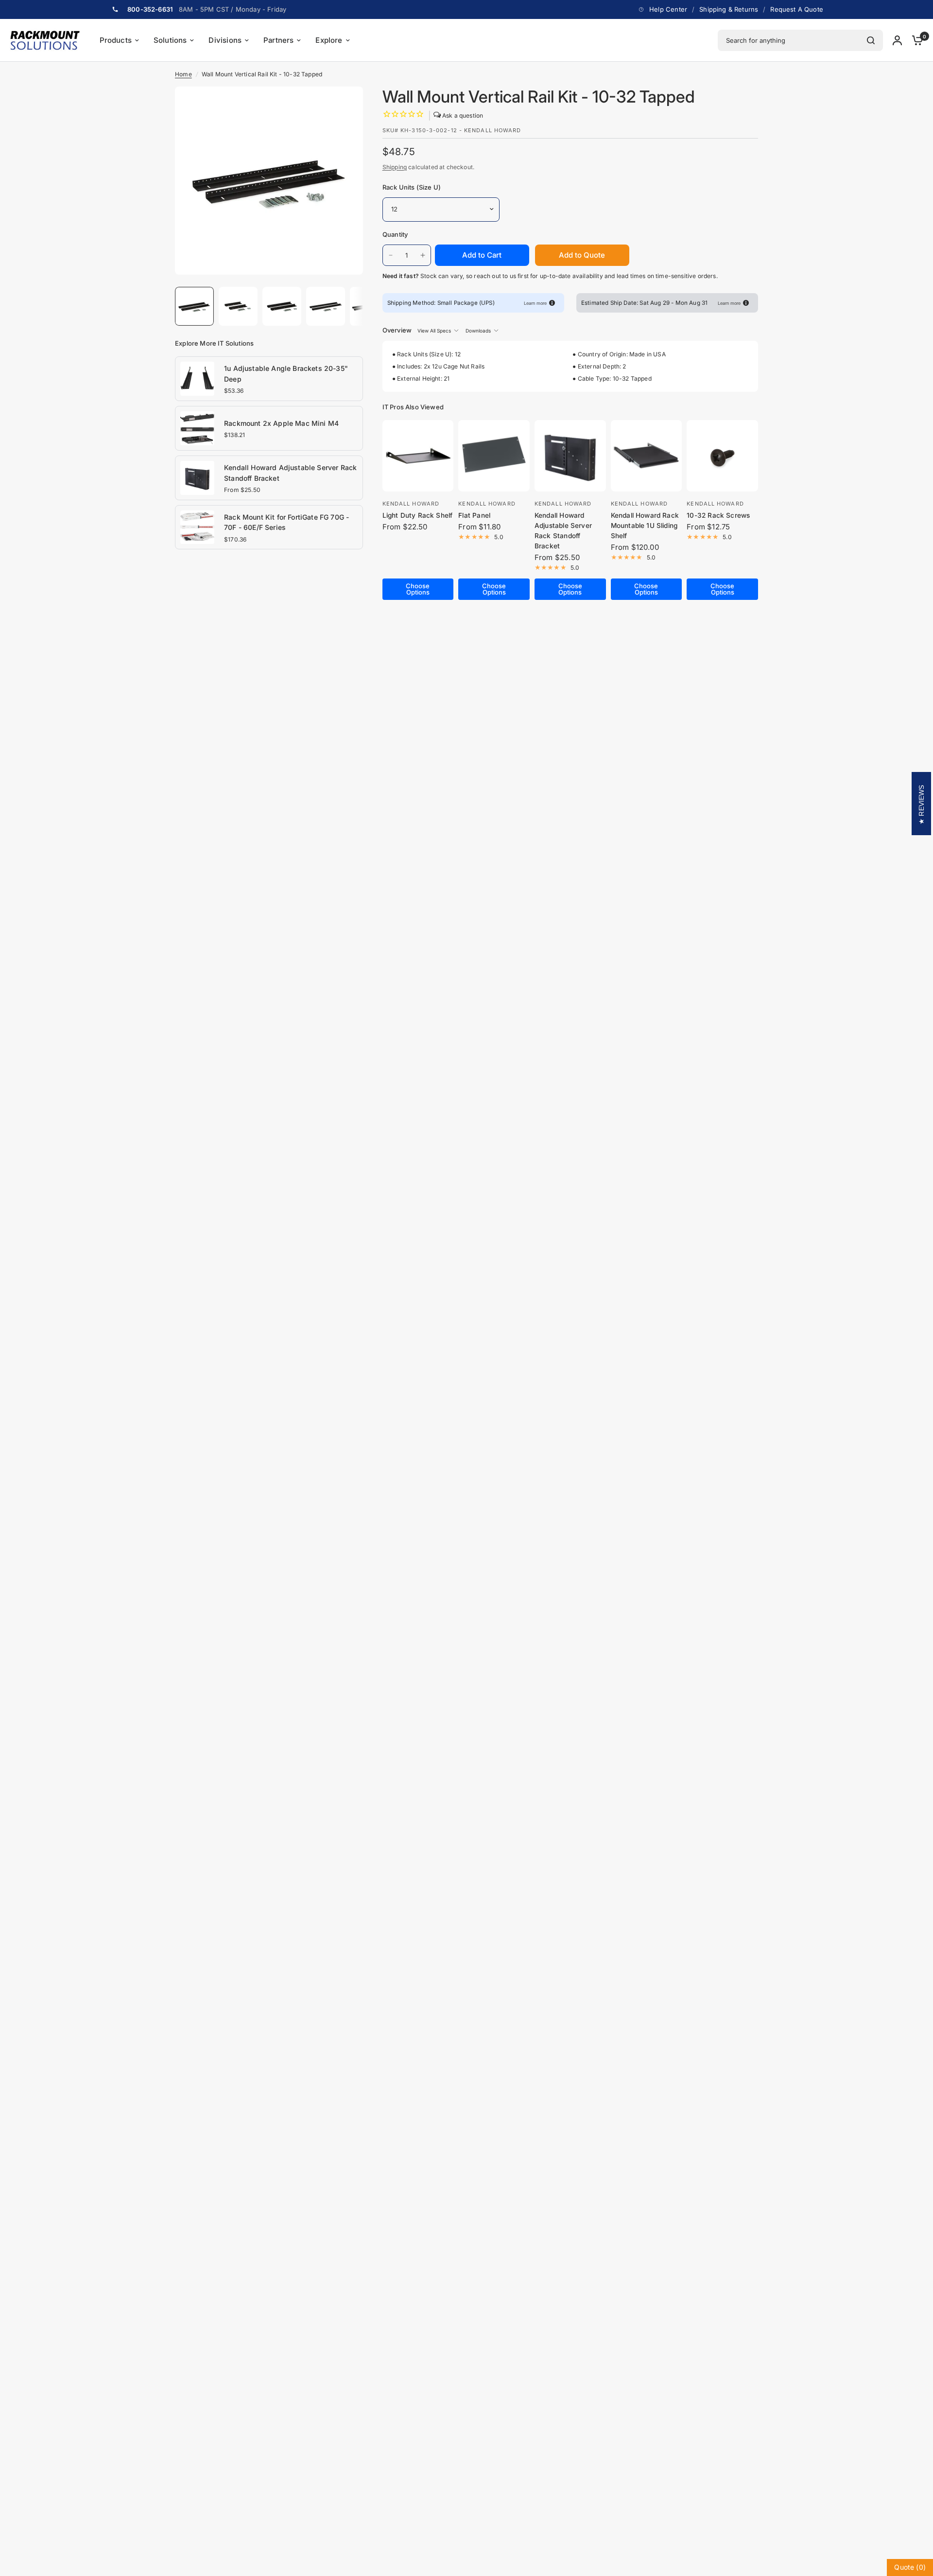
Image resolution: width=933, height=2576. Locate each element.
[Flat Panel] (494, 456)
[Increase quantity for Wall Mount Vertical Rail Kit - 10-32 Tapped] (423, 255)
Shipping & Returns (729, 9)
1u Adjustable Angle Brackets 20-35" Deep (286, 374)
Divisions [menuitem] (225, 40)
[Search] (871, 40)
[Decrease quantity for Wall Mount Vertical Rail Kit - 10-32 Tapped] (391, 255)
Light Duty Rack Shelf (418, 515)
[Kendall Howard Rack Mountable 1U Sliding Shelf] (647, 456)
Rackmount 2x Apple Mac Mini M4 (281, 423)
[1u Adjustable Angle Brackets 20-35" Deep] (197, 378)
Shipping (395, 167)
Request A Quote (797, 9)
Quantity (395, 234)
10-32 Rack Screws (718, 515)
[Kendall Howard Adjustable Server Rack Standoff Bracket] (197, 477)
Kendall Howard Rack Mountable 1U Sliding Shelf (645, 526)
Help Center (668, 9)
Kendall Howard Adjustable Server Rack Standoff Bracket (290, 473)
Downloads (478, 331)
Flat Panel (474, 515)
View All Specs (434, 331)
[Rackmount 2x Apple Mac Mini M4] (197, 427)
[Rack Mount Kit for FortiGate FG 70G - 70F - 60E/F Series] (197, 526)
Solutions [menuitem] (170, 40)
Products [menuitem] (116, 40)
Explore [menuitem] (329, 40)
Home (183, 74)
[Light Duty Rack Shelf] (418, 456)
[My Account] (897, 40)
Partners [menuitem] (278, 40)
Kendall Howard (411, 504)
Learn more (535, 303)
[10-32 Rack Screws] (722, 456)
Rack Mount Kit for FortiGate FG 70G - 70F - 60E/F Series (286, 522)
